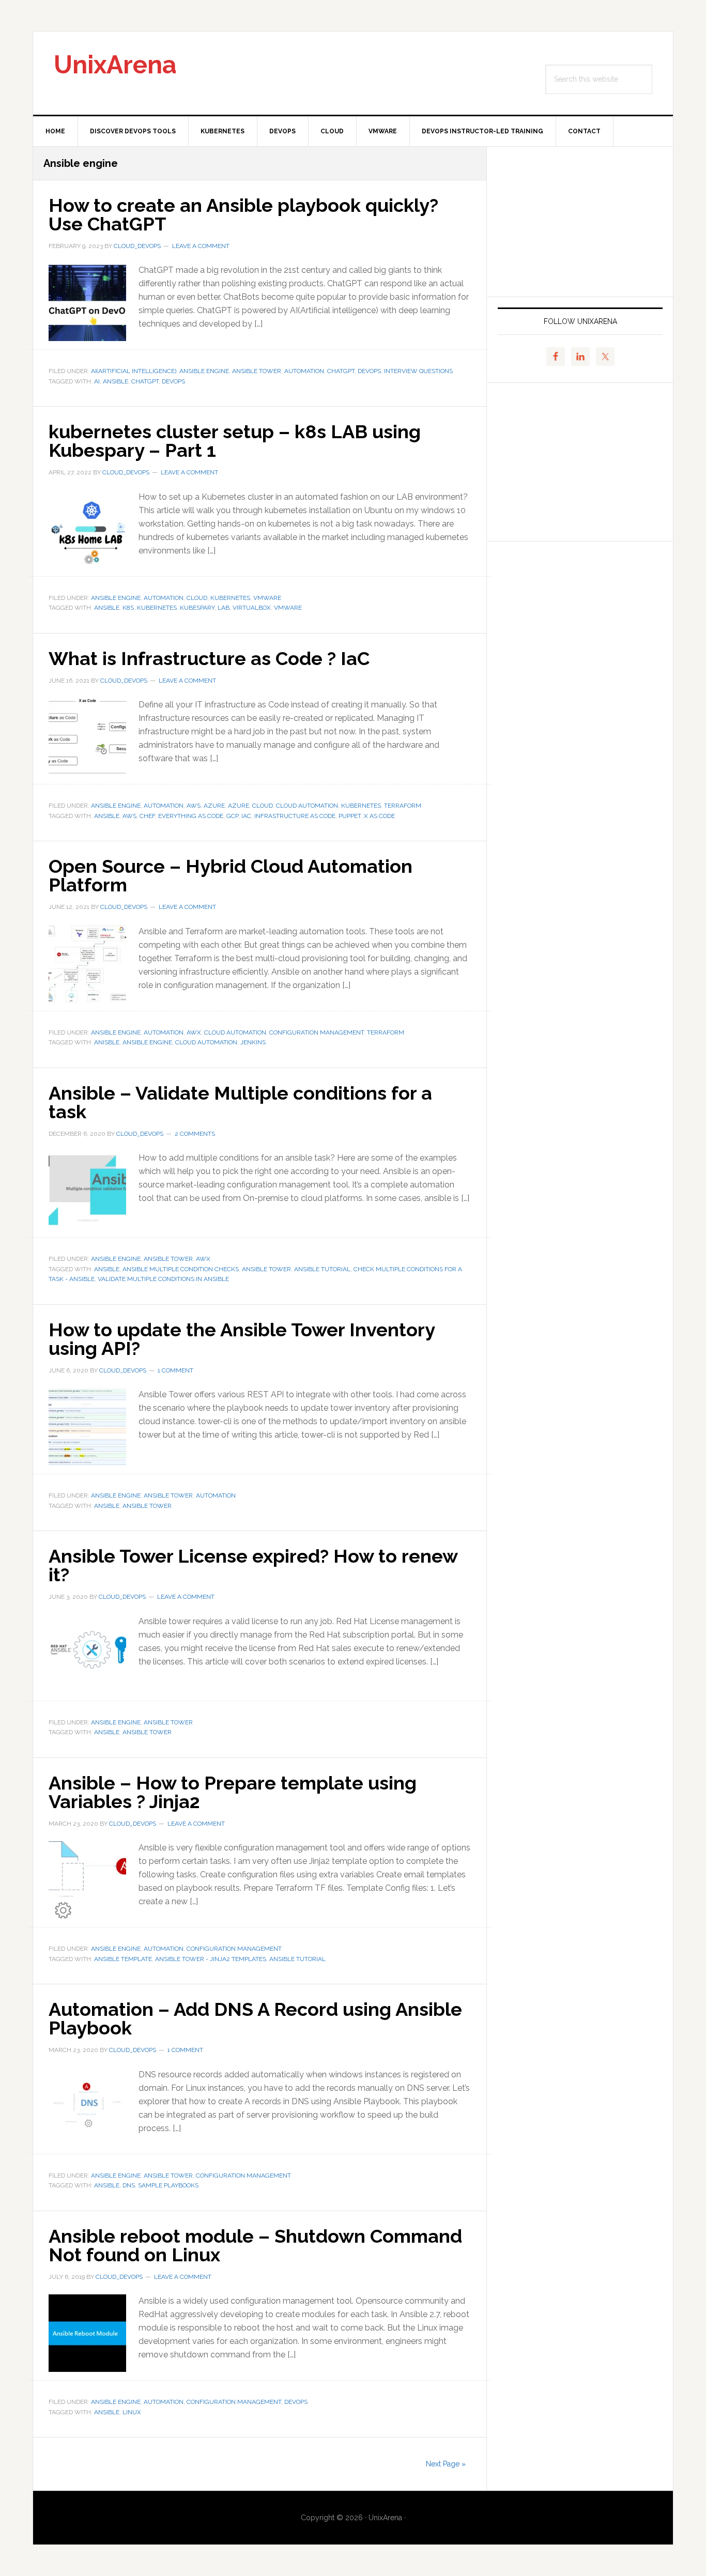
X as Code (379, 816)
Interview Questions (418, 371)
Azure (214, 806)
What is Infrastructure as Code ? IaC (209, 658)
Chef (147, 816)
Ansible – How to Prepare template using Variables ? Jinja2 (233, 1792)
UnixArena (115, 65)
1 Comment (175, 1370)
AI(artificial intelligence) (134, 371)
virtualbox (252, 608)
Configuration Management (317, 1032)
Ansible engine (204, 371)
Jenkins (253, 1042)
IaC (246, 816)
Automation (304, 371)
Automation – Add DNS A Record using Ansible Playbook (255, 2018)
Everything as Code (191, 816)
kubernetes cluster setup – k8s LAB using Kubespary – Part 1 (235, 441)
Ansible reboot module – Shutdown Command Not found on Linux (255, 2245)
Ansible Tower (257, 371)
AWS (194, 806)
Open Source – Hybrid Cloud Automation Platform (231, 875)
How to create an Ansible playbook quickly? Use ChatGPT (243, 214)
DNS (129, 2185)
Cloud (197, 598)
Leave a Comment (201, 246)
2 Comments (195, 1134)
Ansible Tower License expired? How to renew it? (253, 1565)
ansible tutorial (322, 1269)
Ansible (116, 381)
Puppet (350, 816)
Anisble (107, 1042)
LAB (224, 608)
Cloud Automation (307, 806)
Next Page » (446, 2464)
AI (97, 381)
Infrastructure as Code (295, 816)
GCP (232, 816)
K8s (128, 608)
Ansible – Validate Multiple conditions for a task (240, 1102)
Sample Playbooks (168, 2185)
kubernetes (230, 598)
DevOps (369, 371)
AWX (194, 1032)
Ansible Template (123, 1959)
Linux (132, 2412)
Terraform (403, 806)
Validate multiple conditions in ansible (163, 1279)
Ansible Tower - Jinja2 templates (211, 1959)
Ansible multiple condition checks (181, 1269)
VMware (267, 598)
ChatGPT (341, 371)
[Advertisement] (580, 222)
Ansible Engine (147, 1042)
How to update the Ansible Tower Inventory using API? (242, 1339)
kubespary (197, 608)
